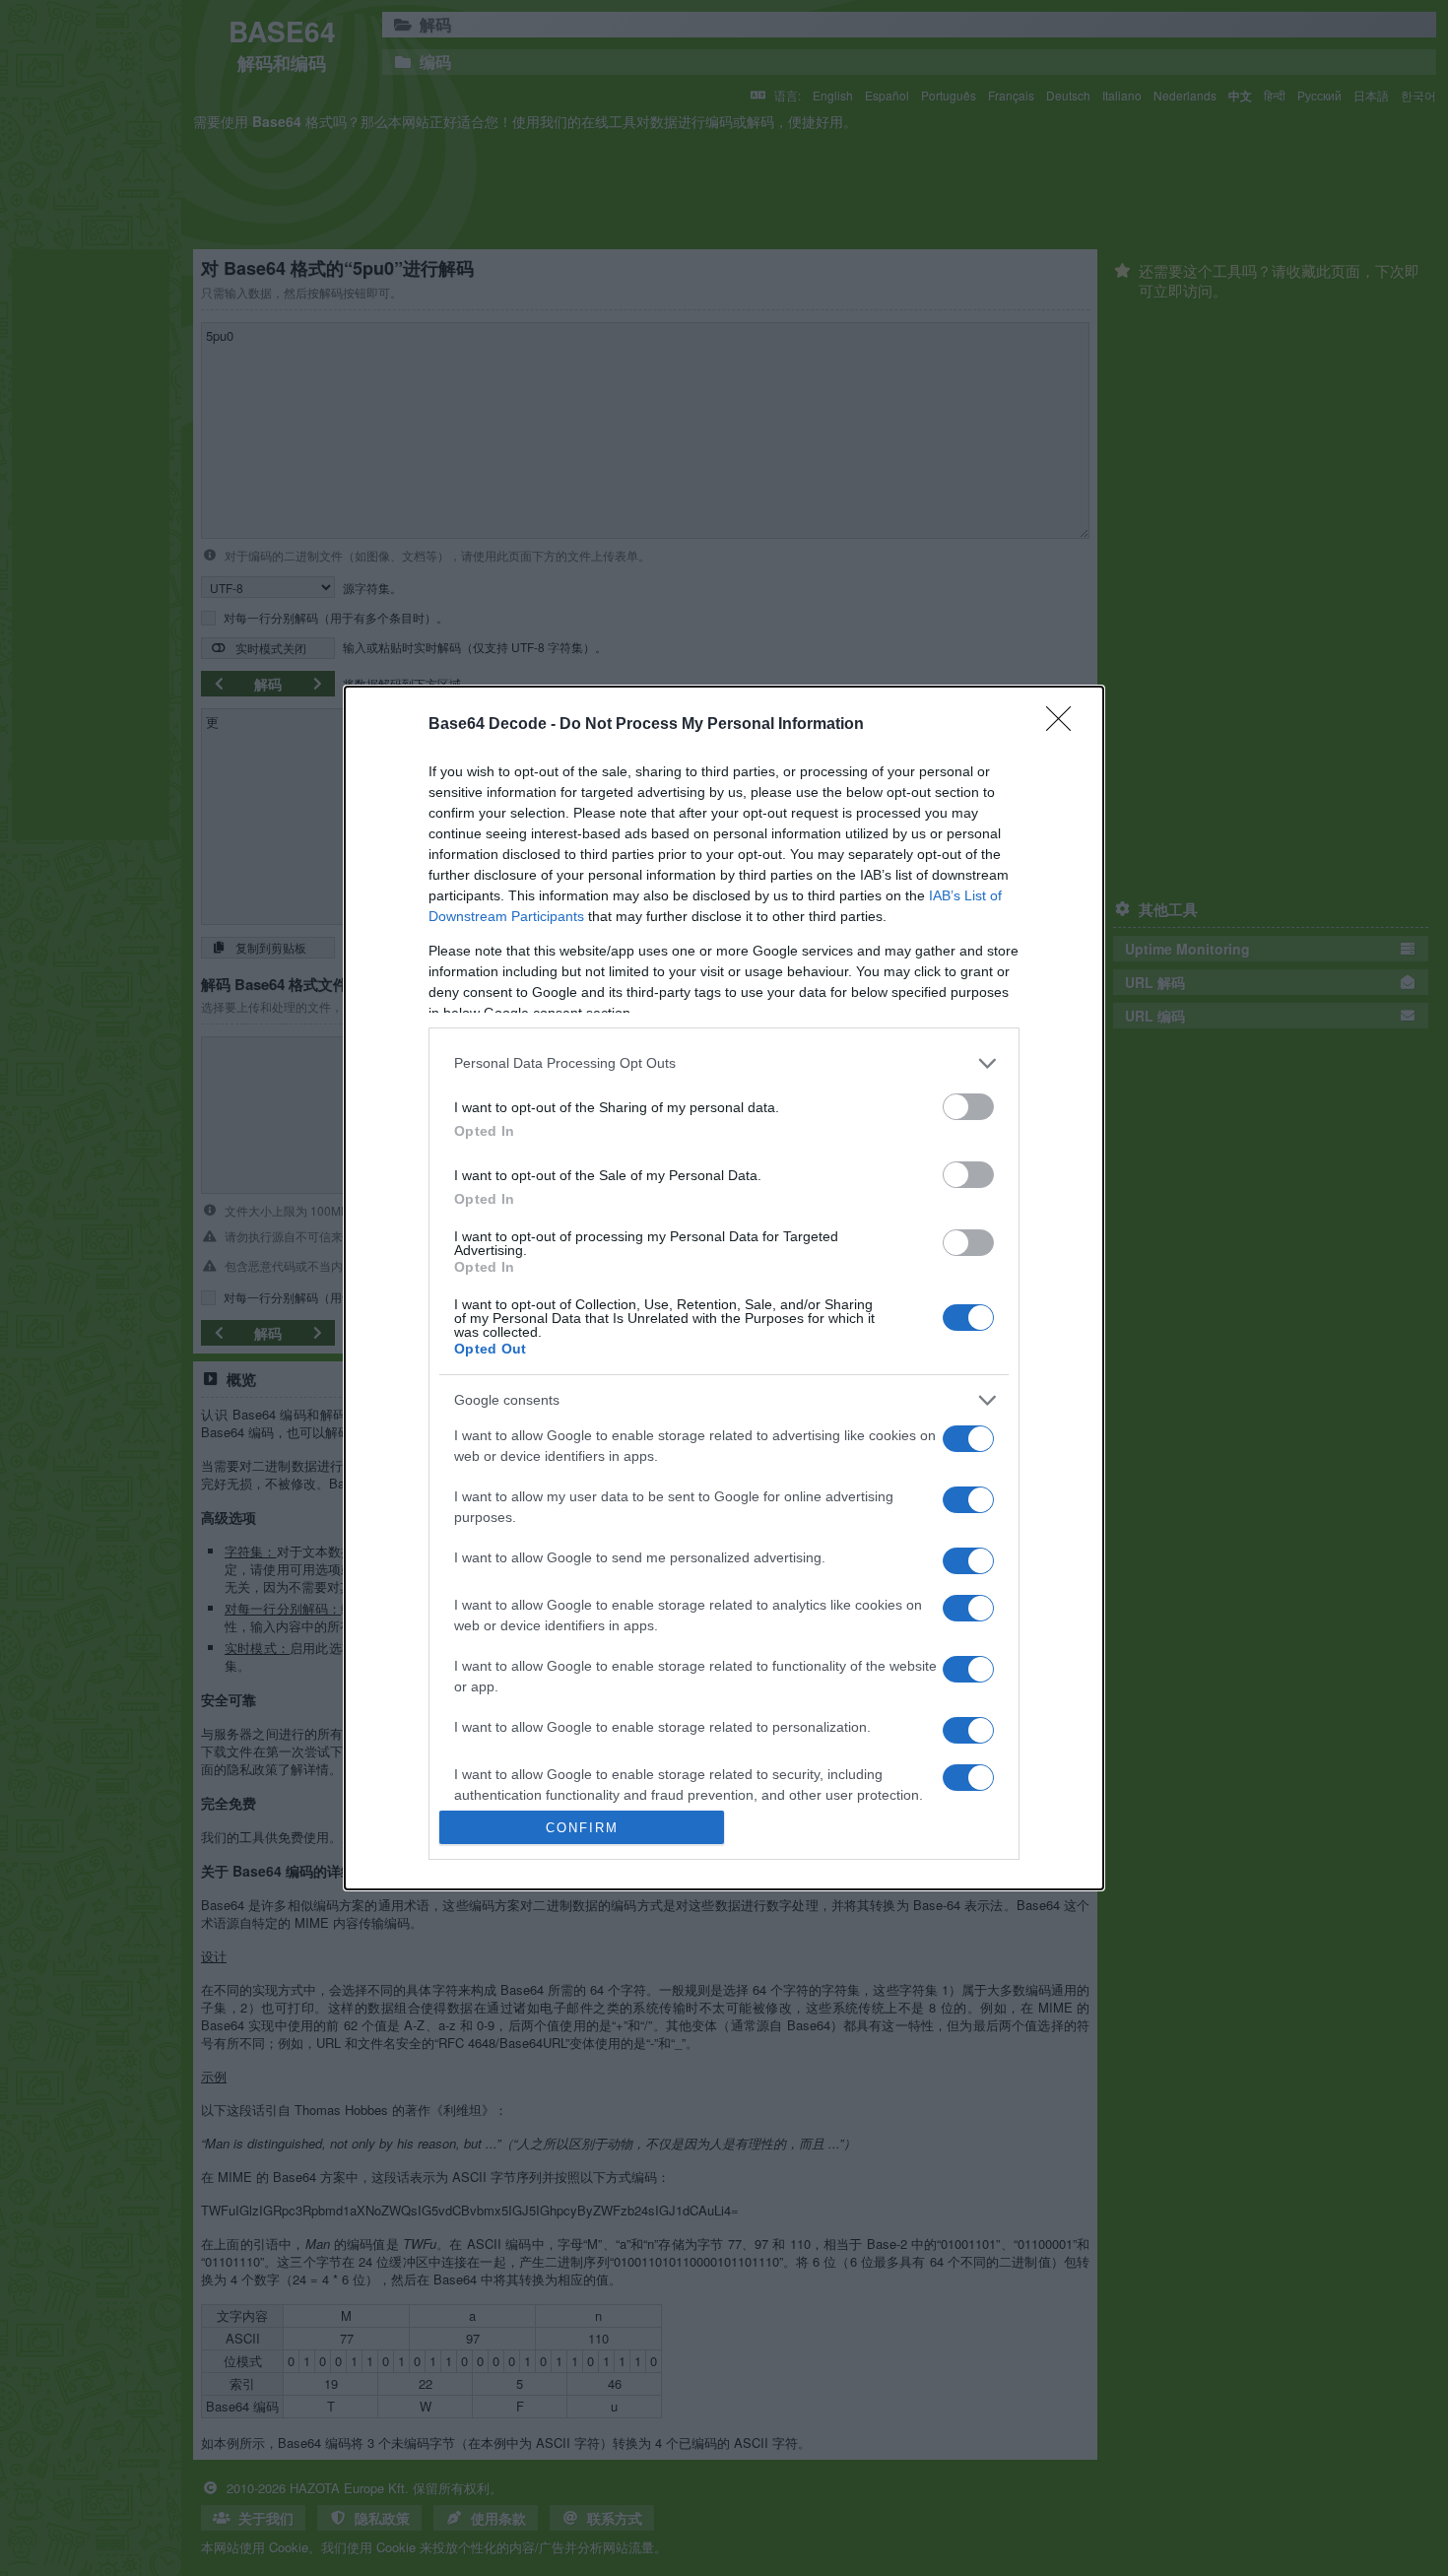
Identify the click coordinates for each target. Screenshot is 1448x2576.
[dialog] (724, 1288)
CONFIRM (582, 1828)
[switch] (968, 1107)
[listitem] (724, 1063)
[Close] (1065, 725)
